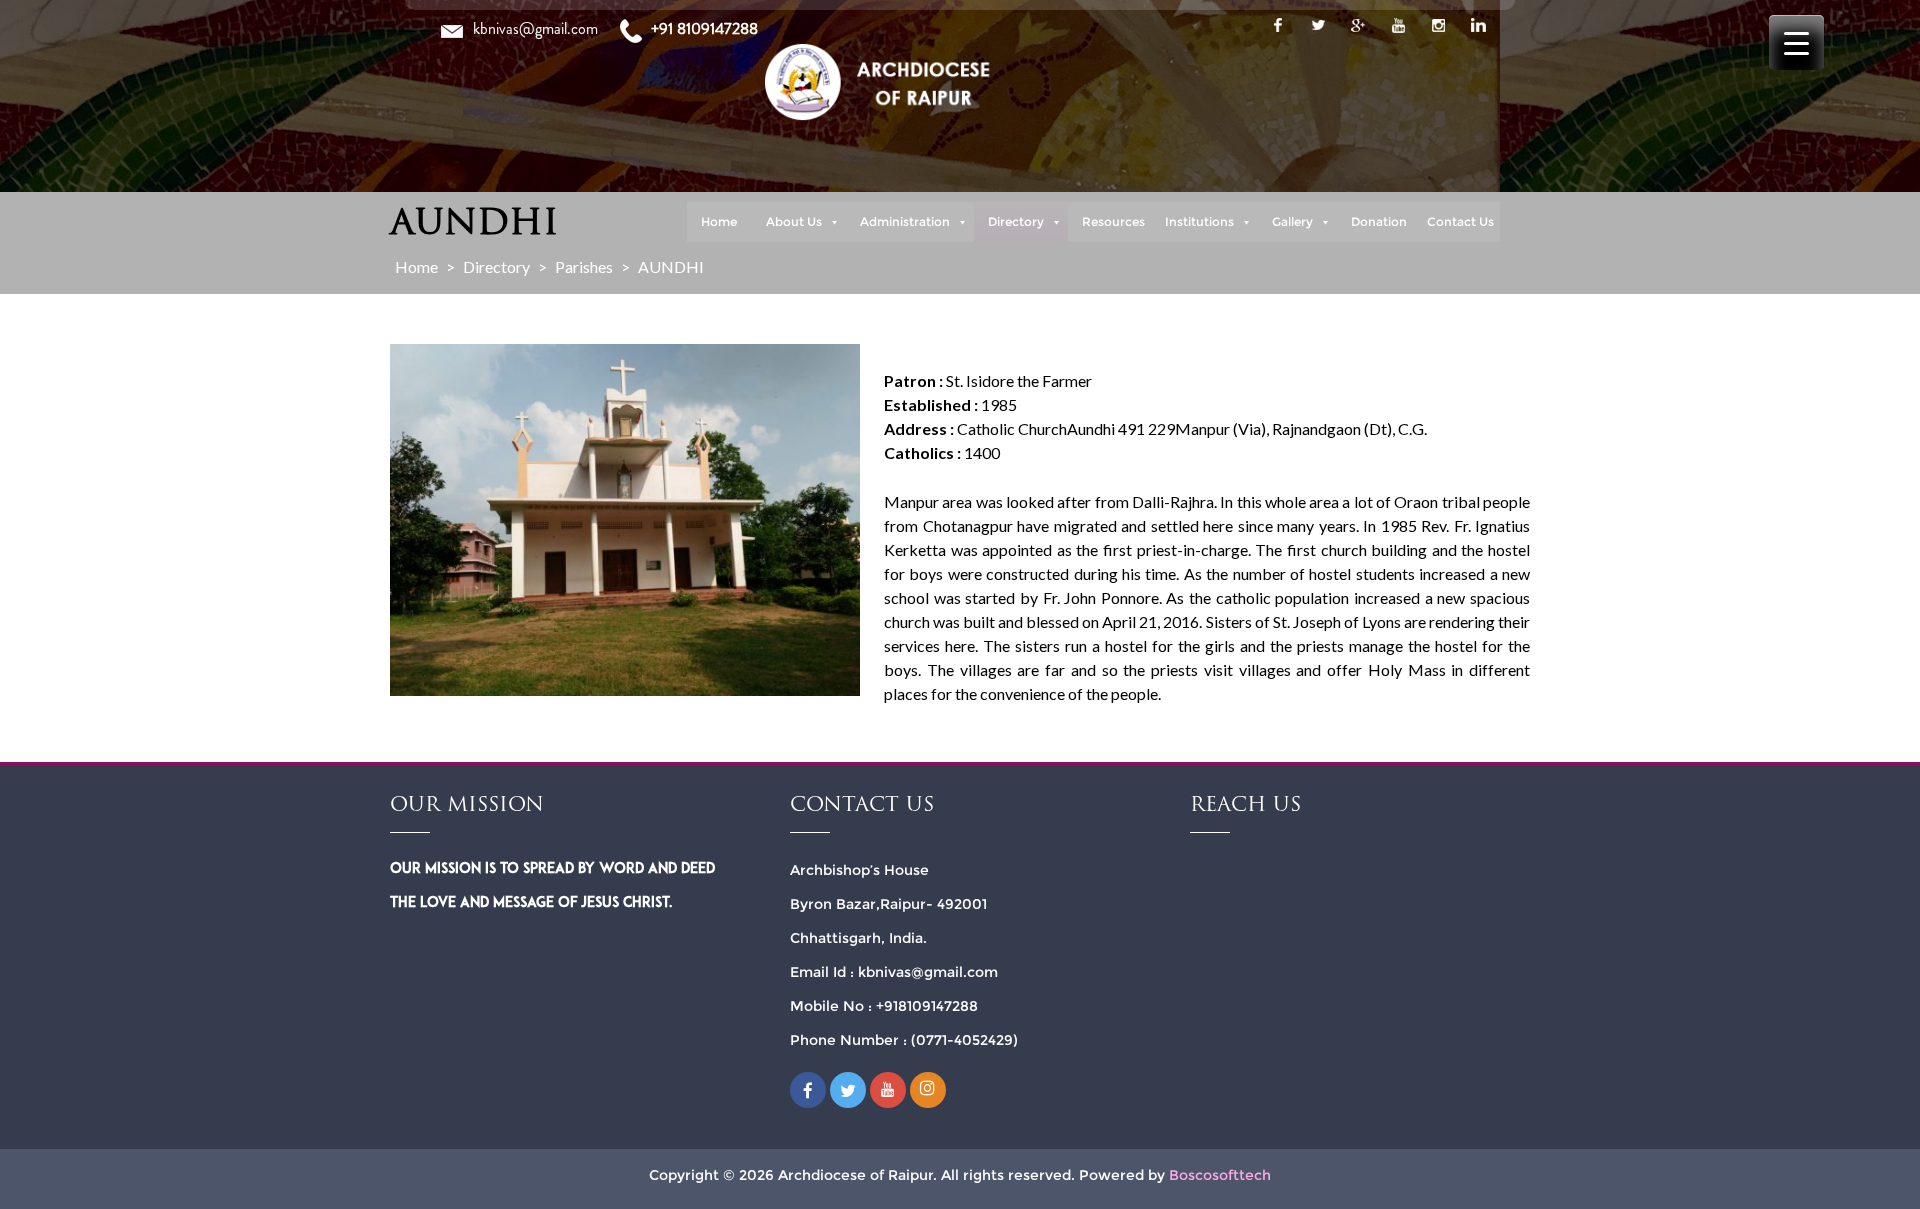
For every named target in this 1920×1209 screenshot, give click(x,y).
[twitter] (1318, 25)
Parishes (584, 266)
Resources (1113, 221)
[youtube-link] (1398, 25)
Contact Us (1460, 221)
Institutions (1199, 221)
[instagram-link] (1438, 25)
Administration (905, 221)
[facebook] (1278, 25)
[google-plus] (1358, 25)
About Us (794, 221)
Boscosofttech (1220, 1175)
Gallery (1292, 221)
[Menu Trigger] (1796, 42)
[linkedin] (1478, 25)
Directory (1016, 221)
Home (719, 221)
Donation (1379, 221)
